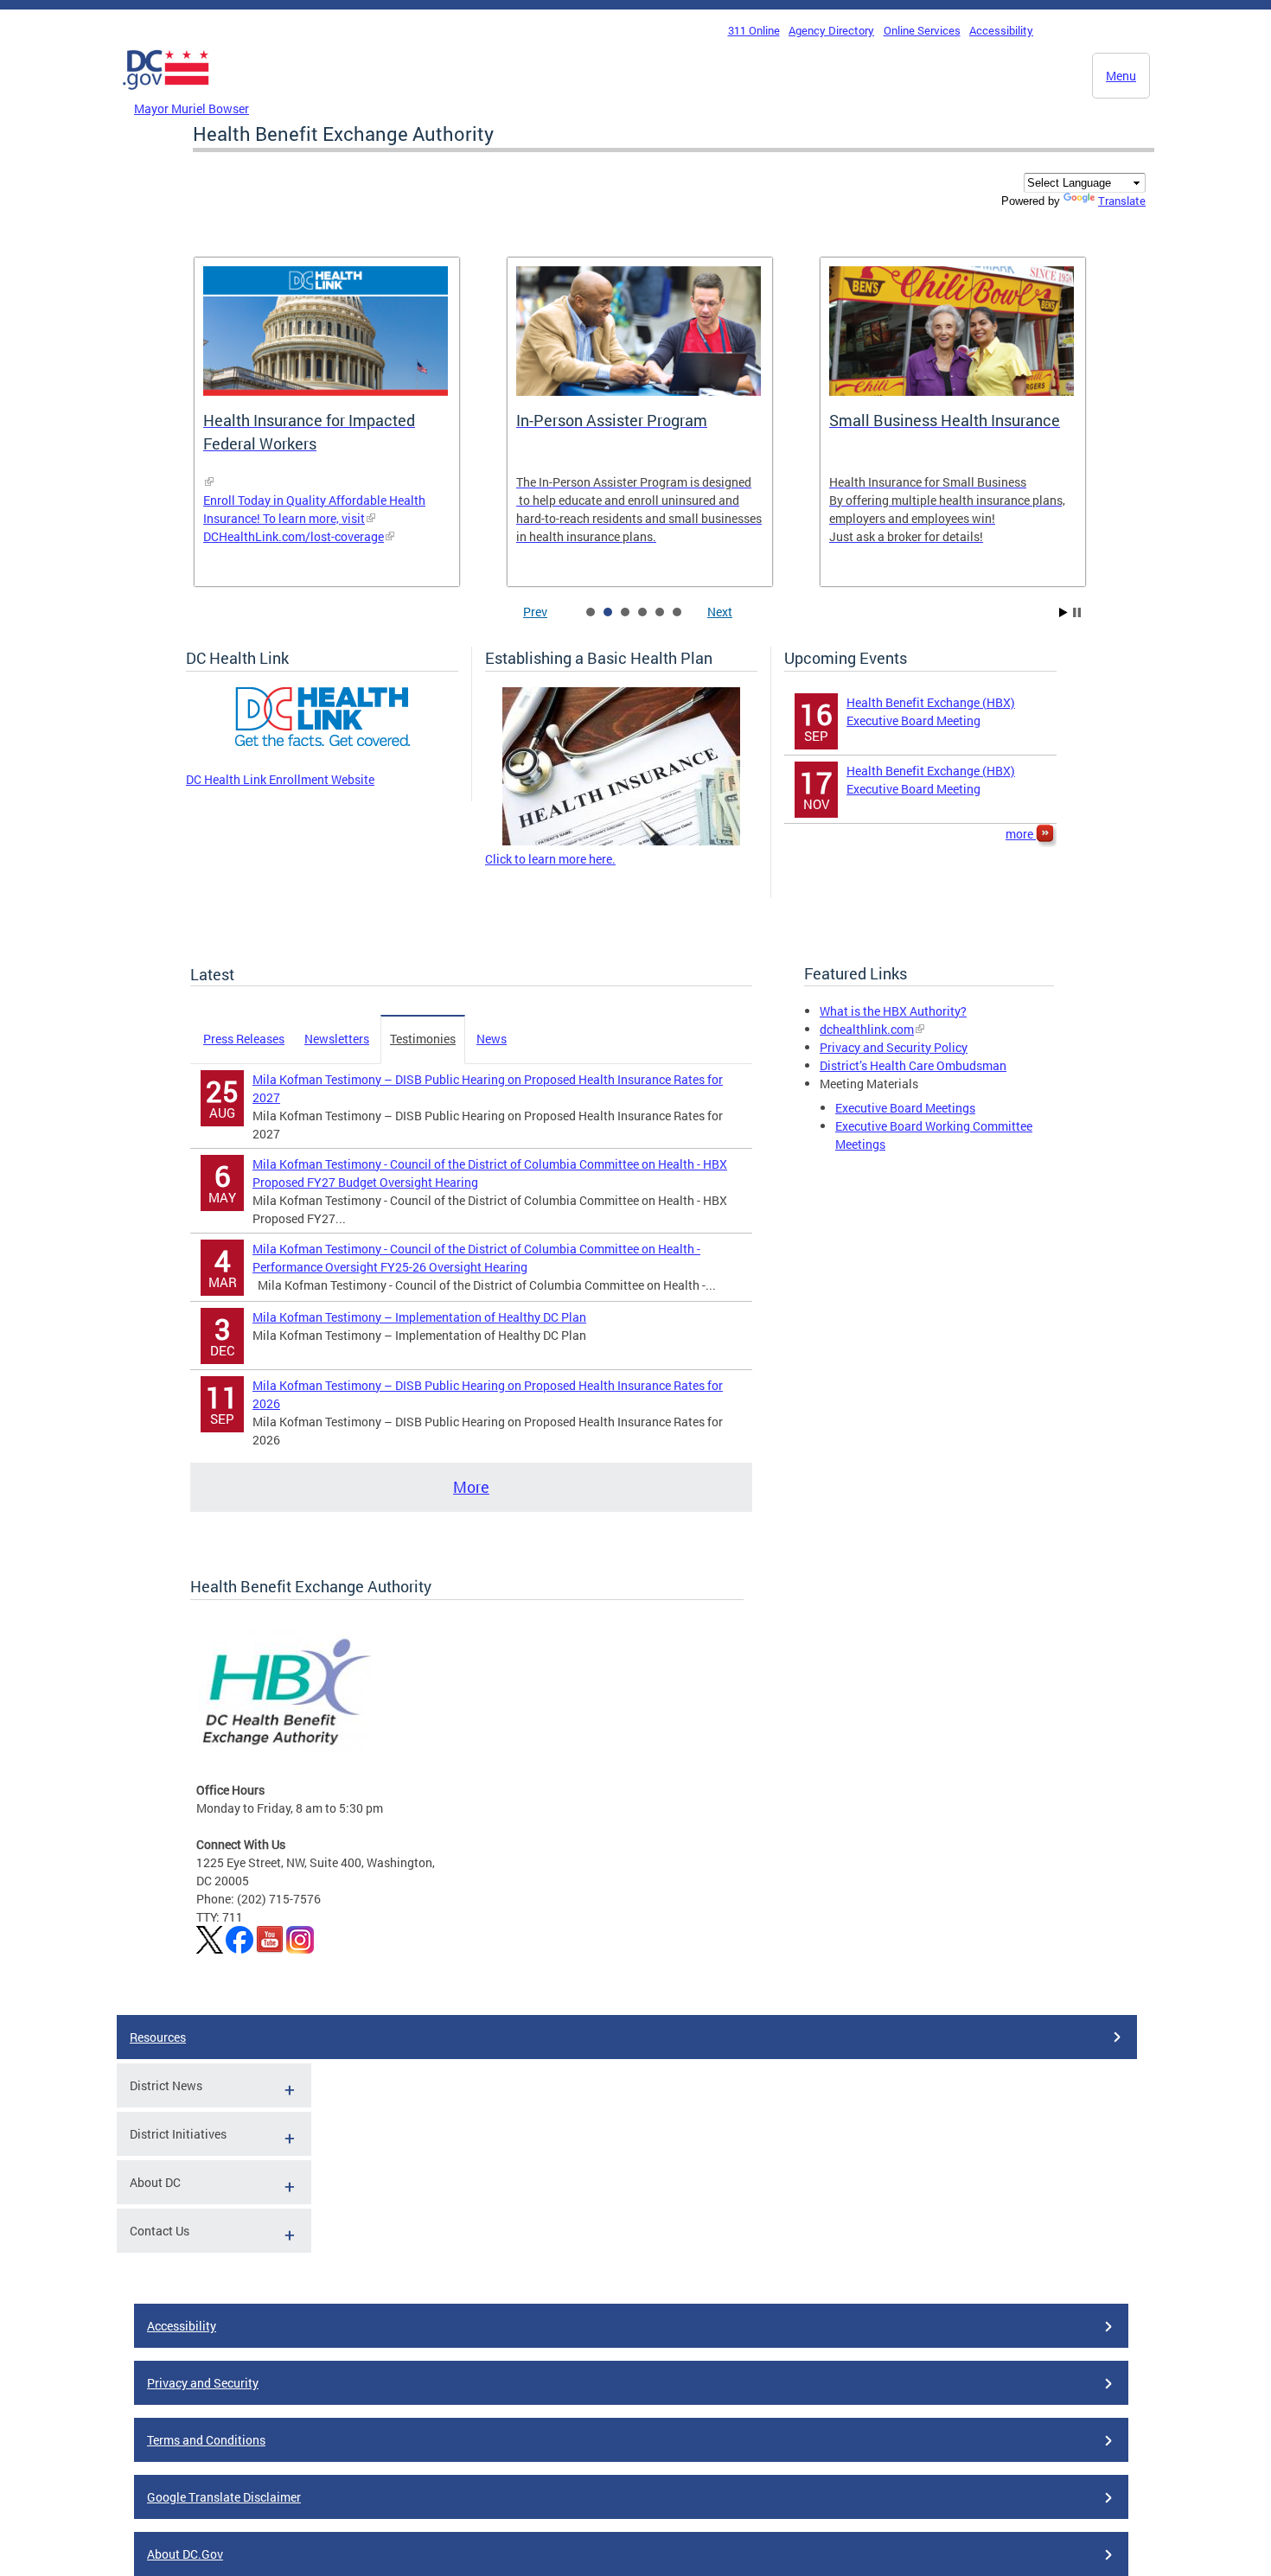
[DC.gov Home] (166, 94)
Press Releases (244, 1039)
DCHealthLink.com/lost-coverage (294, 536)
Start (1063, 612)
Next (720, 612)
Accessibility (1001, 30)
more (1021, 834)
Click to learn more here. (550, 859)
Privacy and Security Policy (894, 1047)
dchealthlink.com (867, 1029)
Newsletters (337, 1039)
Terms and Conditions (206, 2440)
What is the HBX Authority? (893, 1011)
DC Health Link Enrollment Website (280, 779)
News (492, 1039)
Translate (1122, 201)
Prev (535, 612)
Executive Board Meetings (905, 1108)
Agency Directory (831, 30)
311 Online (754, 30)
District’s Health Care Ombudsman (913, 1065)
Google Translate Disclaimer (224, 2497)
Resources (158, 2037)
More (471, 1487)
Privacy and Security (203, 2383)
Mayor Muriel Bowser (192, 108)
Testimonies (423, 1039)
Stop (1077, 612)
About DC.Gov (185, 2554)
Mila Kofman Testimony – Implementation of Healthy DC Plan (419, 1317)
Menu (1121, 76)
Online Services (922, 30)
